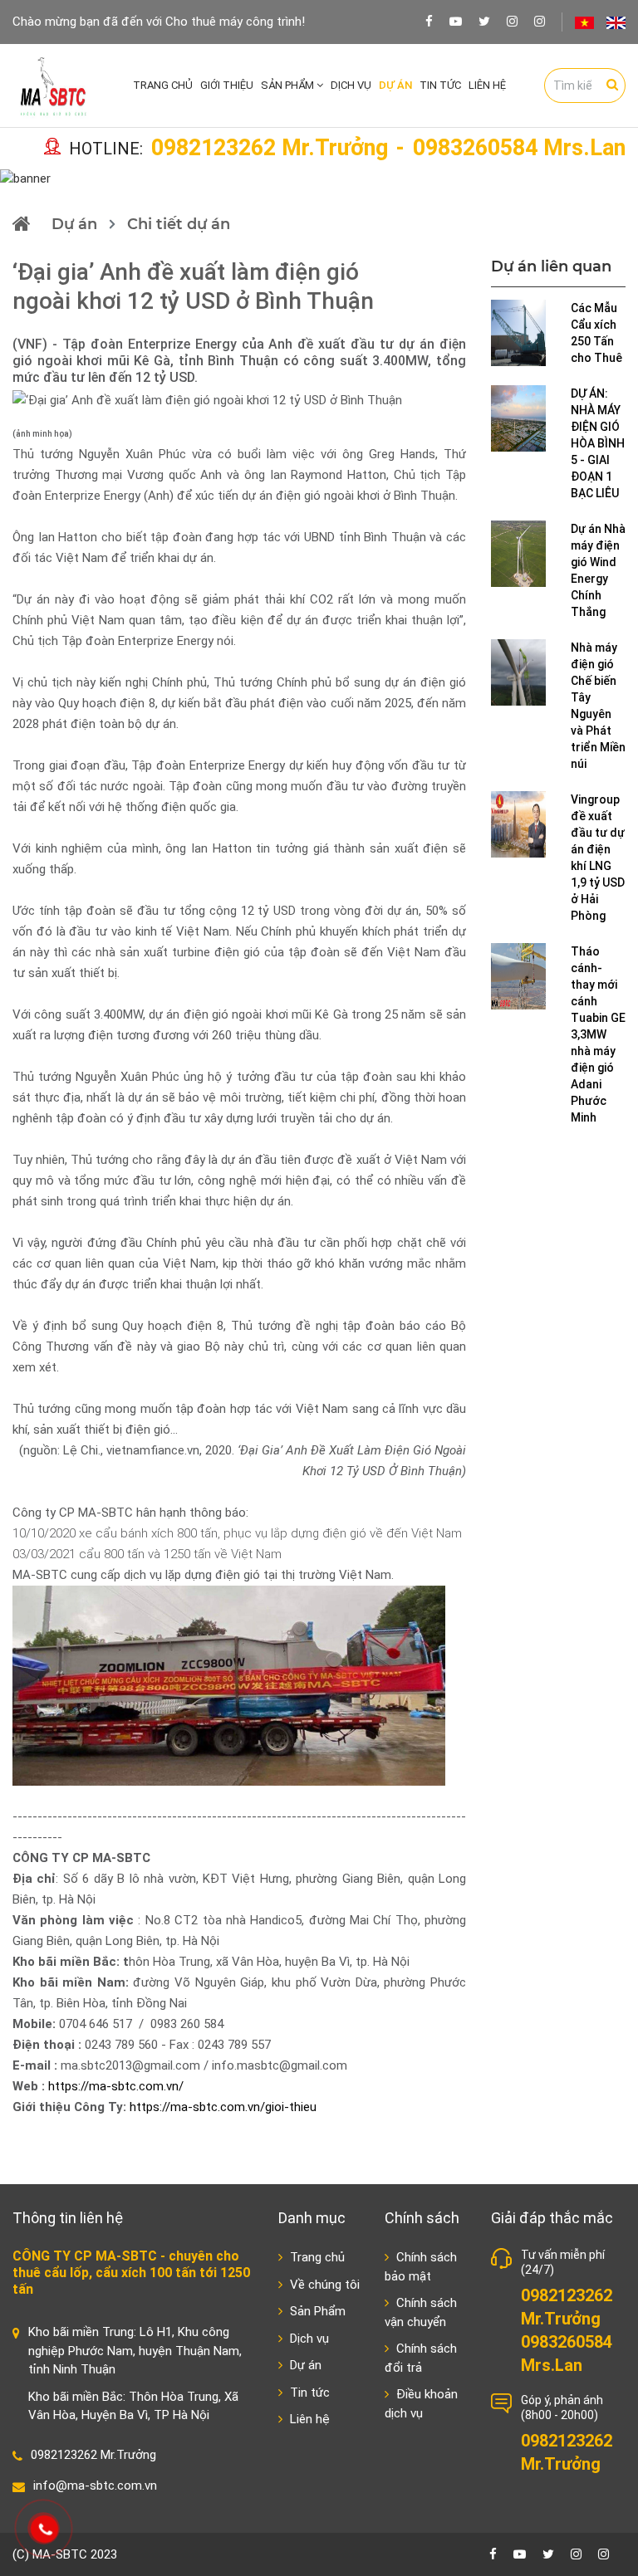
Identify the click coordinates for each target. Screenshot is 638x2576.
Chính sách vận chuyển (421, 2312)
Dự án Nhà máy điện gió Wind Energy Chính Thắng (598, 570)
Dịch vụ (351, 85)
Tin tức (440, 85)
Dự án (395, 85)
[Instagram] (512, 21)
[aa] (540, 21)
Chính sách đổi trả (421, 2358)
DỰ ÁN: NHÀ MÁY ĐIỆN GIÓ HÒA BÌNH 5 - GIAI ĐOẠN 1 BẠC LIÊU (598, 443)
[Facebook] (429, 21)
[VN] (584, 22)
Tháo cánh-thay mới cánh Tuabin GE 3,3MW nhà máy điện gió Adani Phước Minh (598, 1034)
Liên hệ (487, 85)
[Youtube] (456, 21)
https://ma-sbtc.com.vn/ (116, 2086)
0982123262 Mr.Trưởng (270, 149)
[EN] (616, 22)
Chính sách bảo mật (421, 2267)
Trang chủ (163, 85)
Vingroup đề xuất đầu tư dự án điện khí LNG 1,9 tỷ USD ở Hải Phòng (598, 858)
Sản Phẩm (289, 85)
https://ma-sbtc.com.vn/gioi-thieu (223, 2107)
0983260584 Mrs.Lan (519, 149)
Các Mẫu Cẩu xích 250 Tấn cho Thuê (596, 333)
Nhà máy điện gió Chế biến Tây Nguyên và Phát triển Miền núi (598, 706)
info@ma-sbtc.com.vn (95, 2486)
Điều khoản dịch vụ (421, 2404)
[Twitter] (484, 21)
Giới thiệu (227, 85)
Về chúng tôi (323, 2285)
